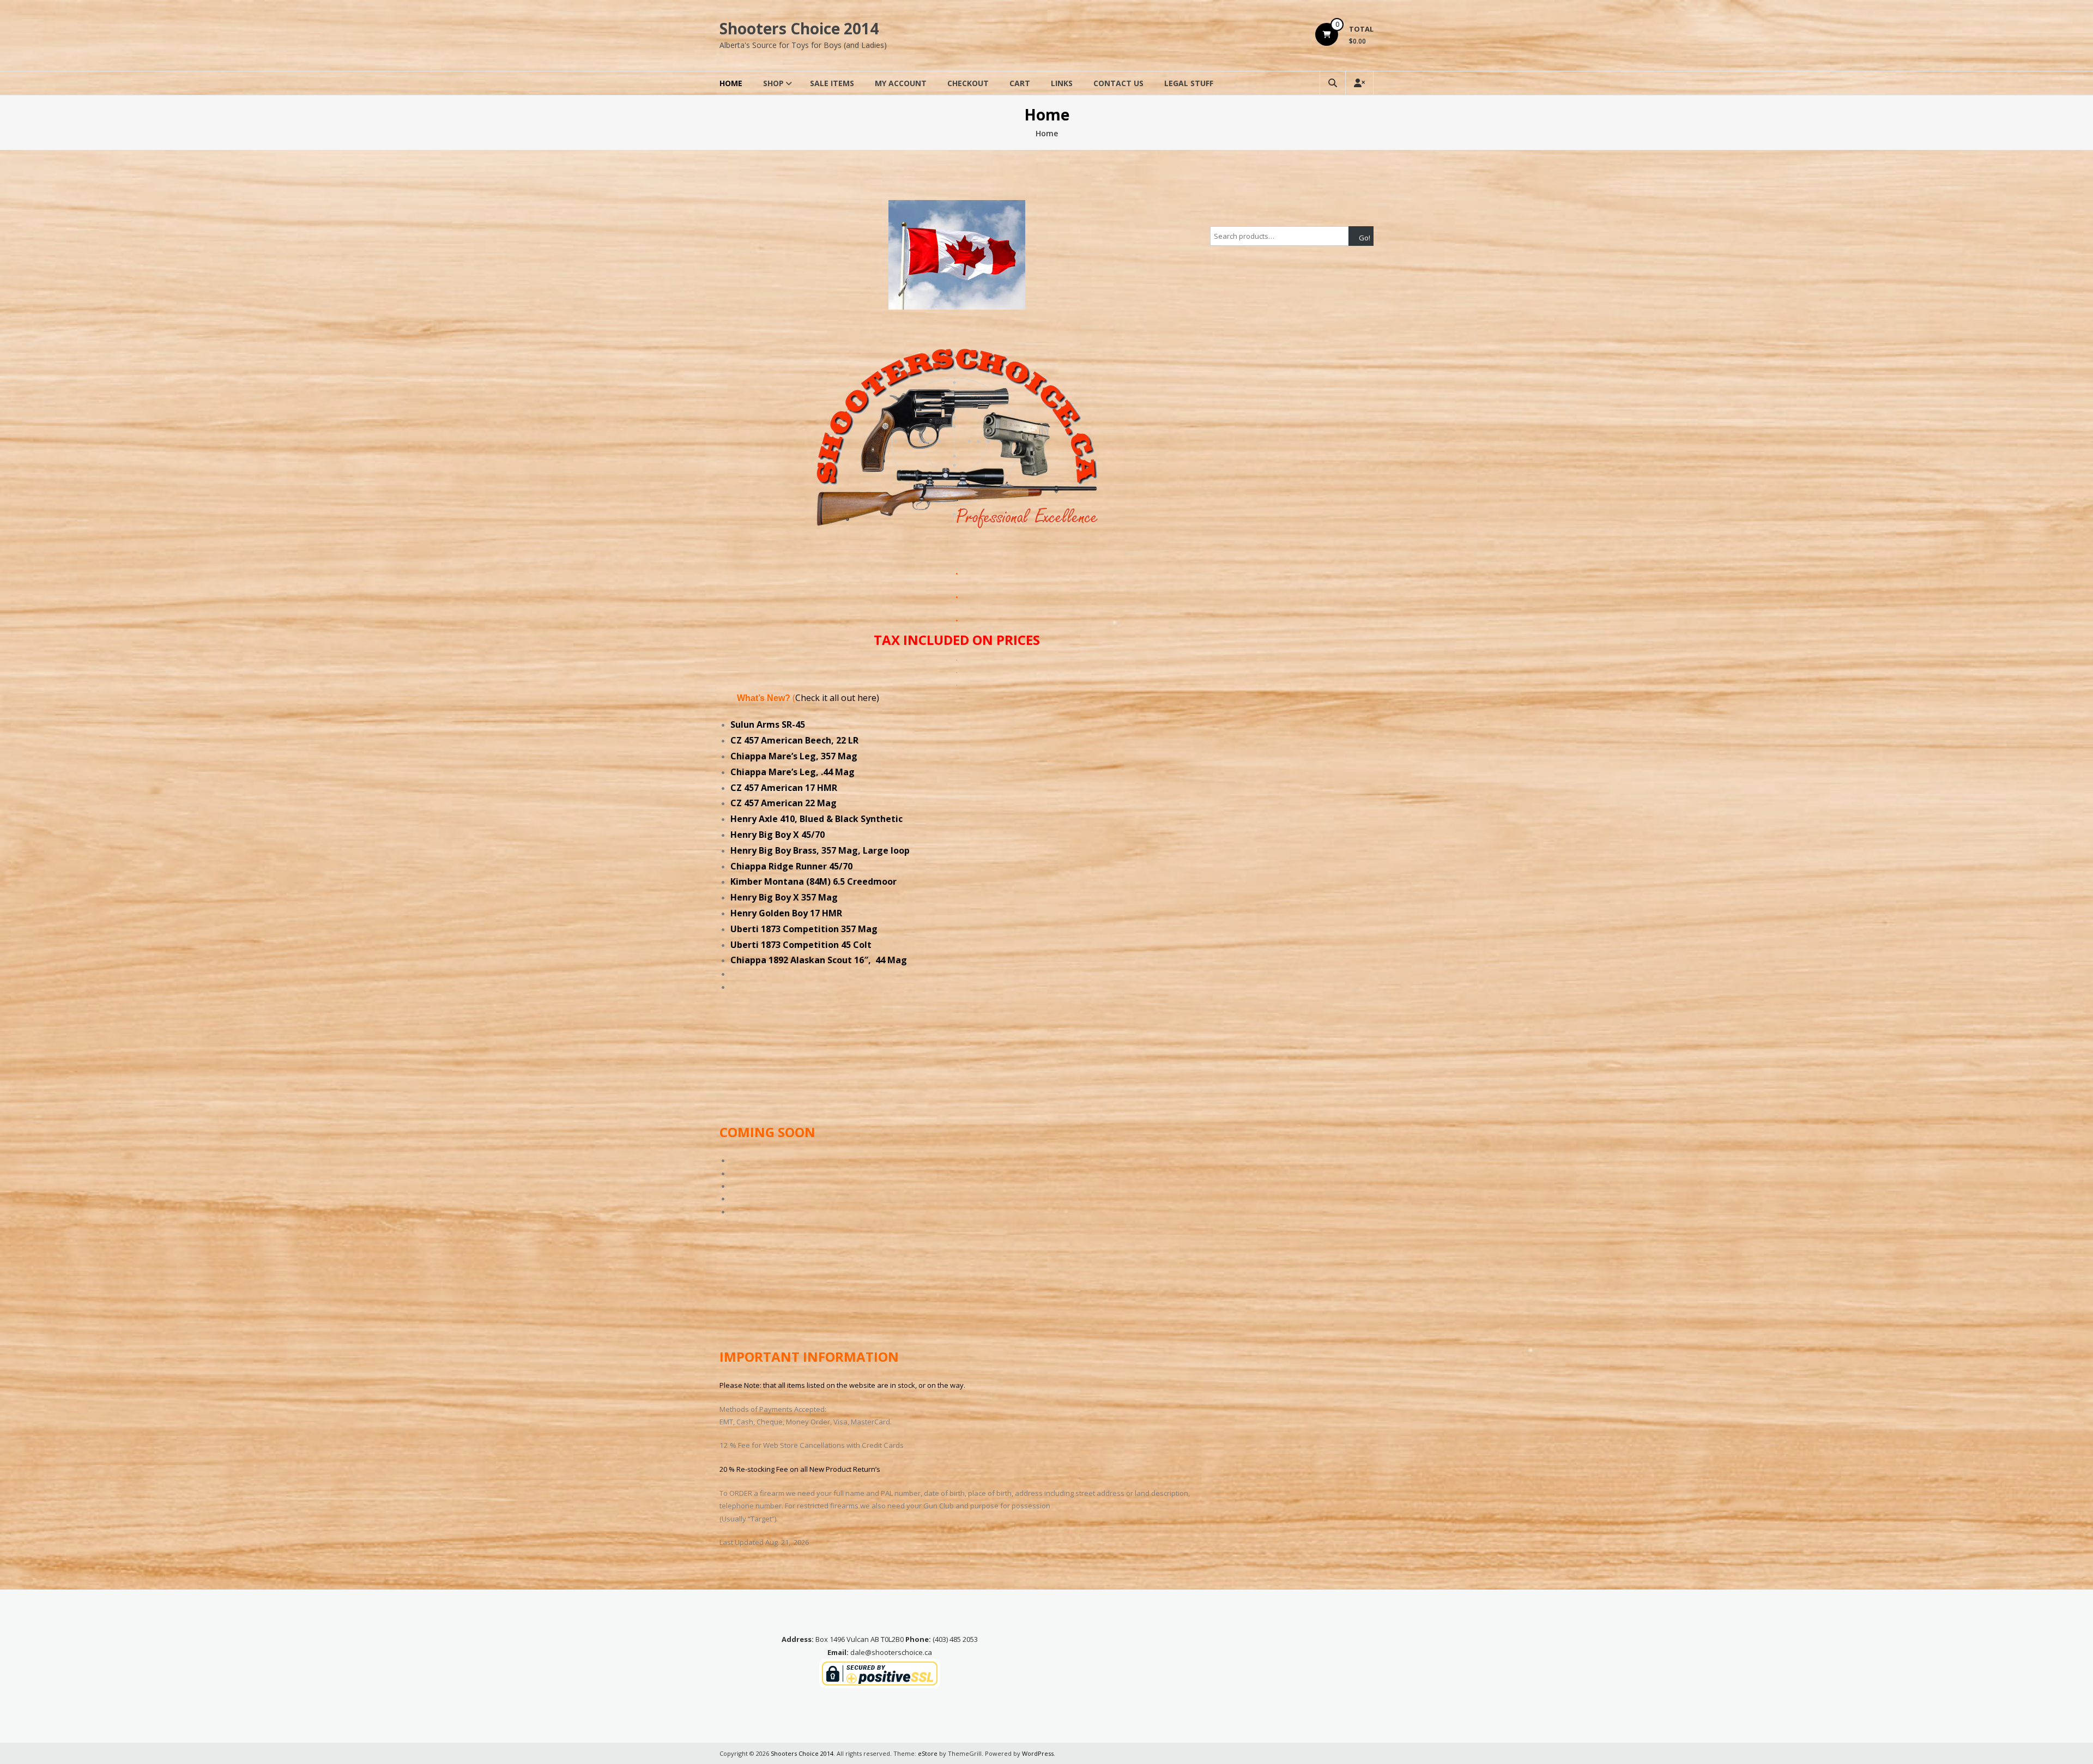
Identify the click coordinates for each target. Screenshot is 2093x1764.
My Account (901, 83)
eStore (928, 1753)
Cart (1020, 83)
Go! (1365, 238)
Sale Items (832, 83)
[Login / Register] (1359, 83)
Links (1062, 83)
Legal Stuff (1189, 83)
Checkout (968, 83)
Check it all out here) (837, 698)
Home (731, 83)
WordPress (1038, 1753)
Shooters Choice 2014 (799, 28)
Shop (773, 83)
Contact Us (1118, 83)
